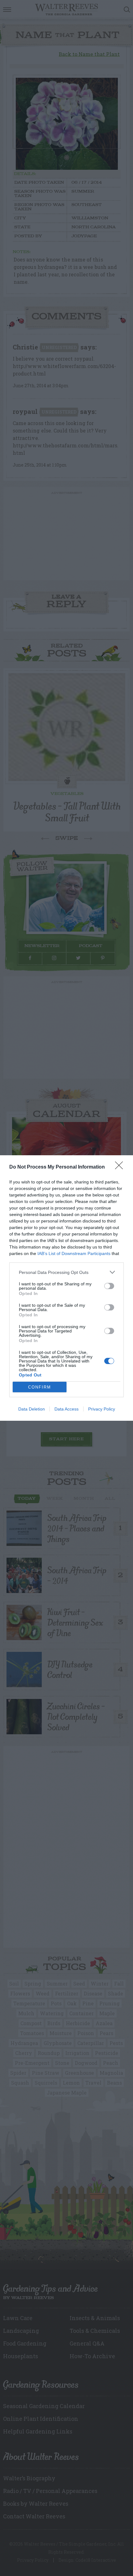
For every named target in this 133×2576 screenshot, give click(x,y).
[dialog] (66, 1288)
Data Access (66, 1409)
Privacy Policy (102, 1409)
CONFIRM (40, 1387)
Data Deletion (32, 1409)
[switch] (109, 1286)
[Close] (121, 1167)
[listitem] (66, 1272)
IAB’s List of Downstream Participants (74, 1253)
